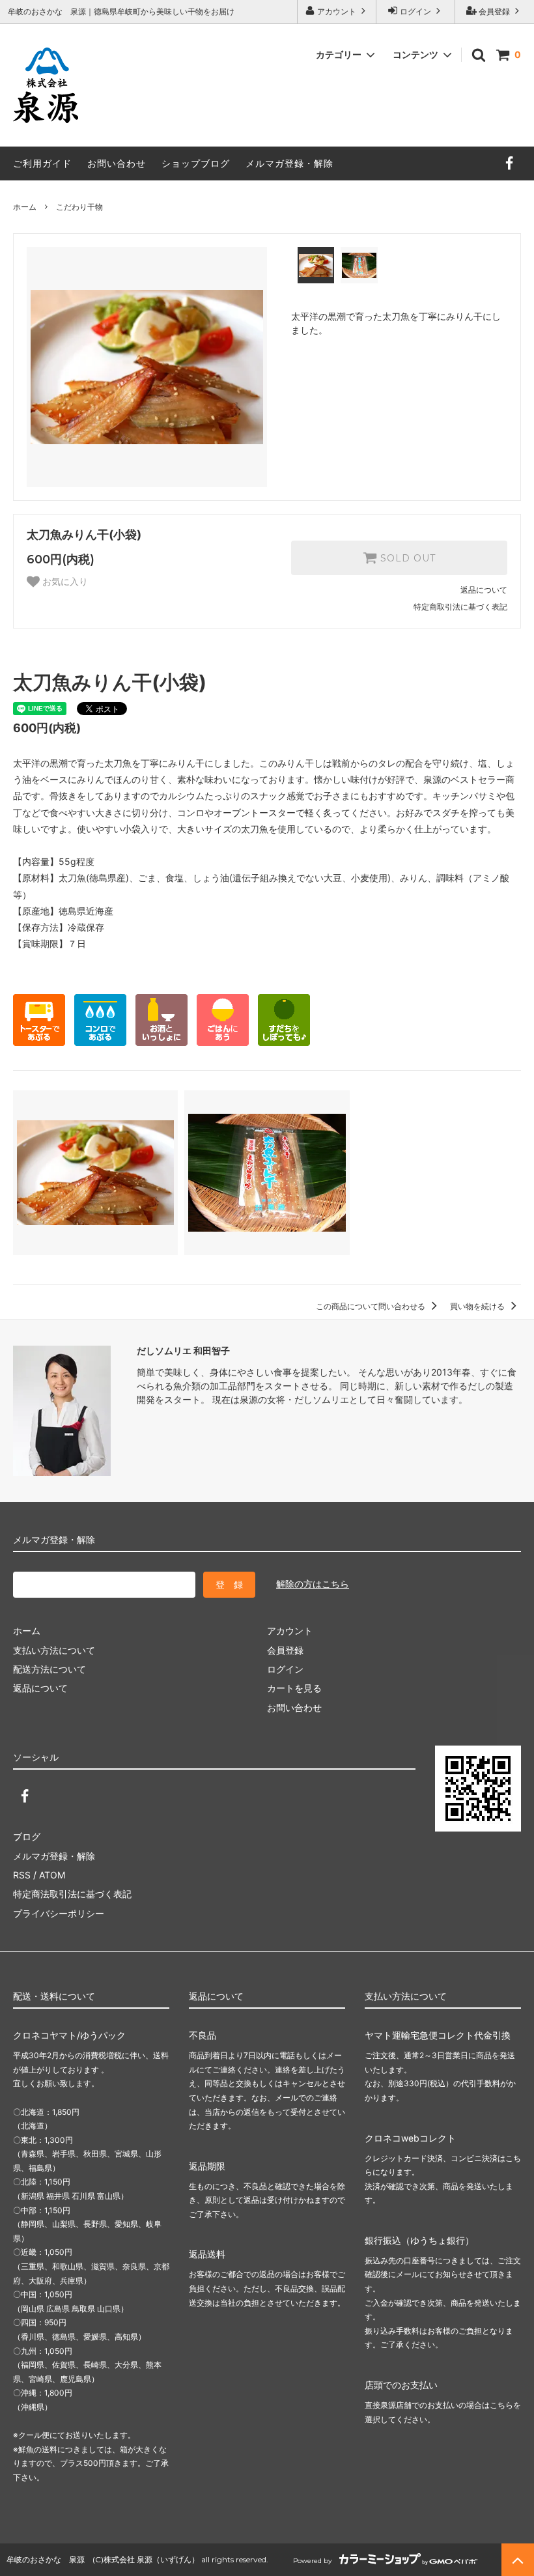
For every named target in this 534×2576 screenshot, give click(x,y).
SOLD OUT (406, 558)
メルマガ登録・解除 (289, 163)
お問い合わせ (117, 163)
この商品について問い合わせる (372, 1306)
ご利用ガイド (42, 163)
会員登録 (494, 11)
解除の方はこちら (313, 1584)
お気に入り (64, 582)
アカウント (337, 11)
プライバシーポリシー (59, 1913)
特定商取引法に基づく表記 (460, 607)
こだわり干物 (83, 207)
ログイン (415, 11)
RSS (22, 1875)
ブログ (27, 1836)
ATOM (52, 1875)
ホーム (25, 207)
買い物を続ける (478, 1306)
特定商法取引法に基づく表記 (72, 1894)
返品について (484, 590)
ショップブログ (196, 163)
